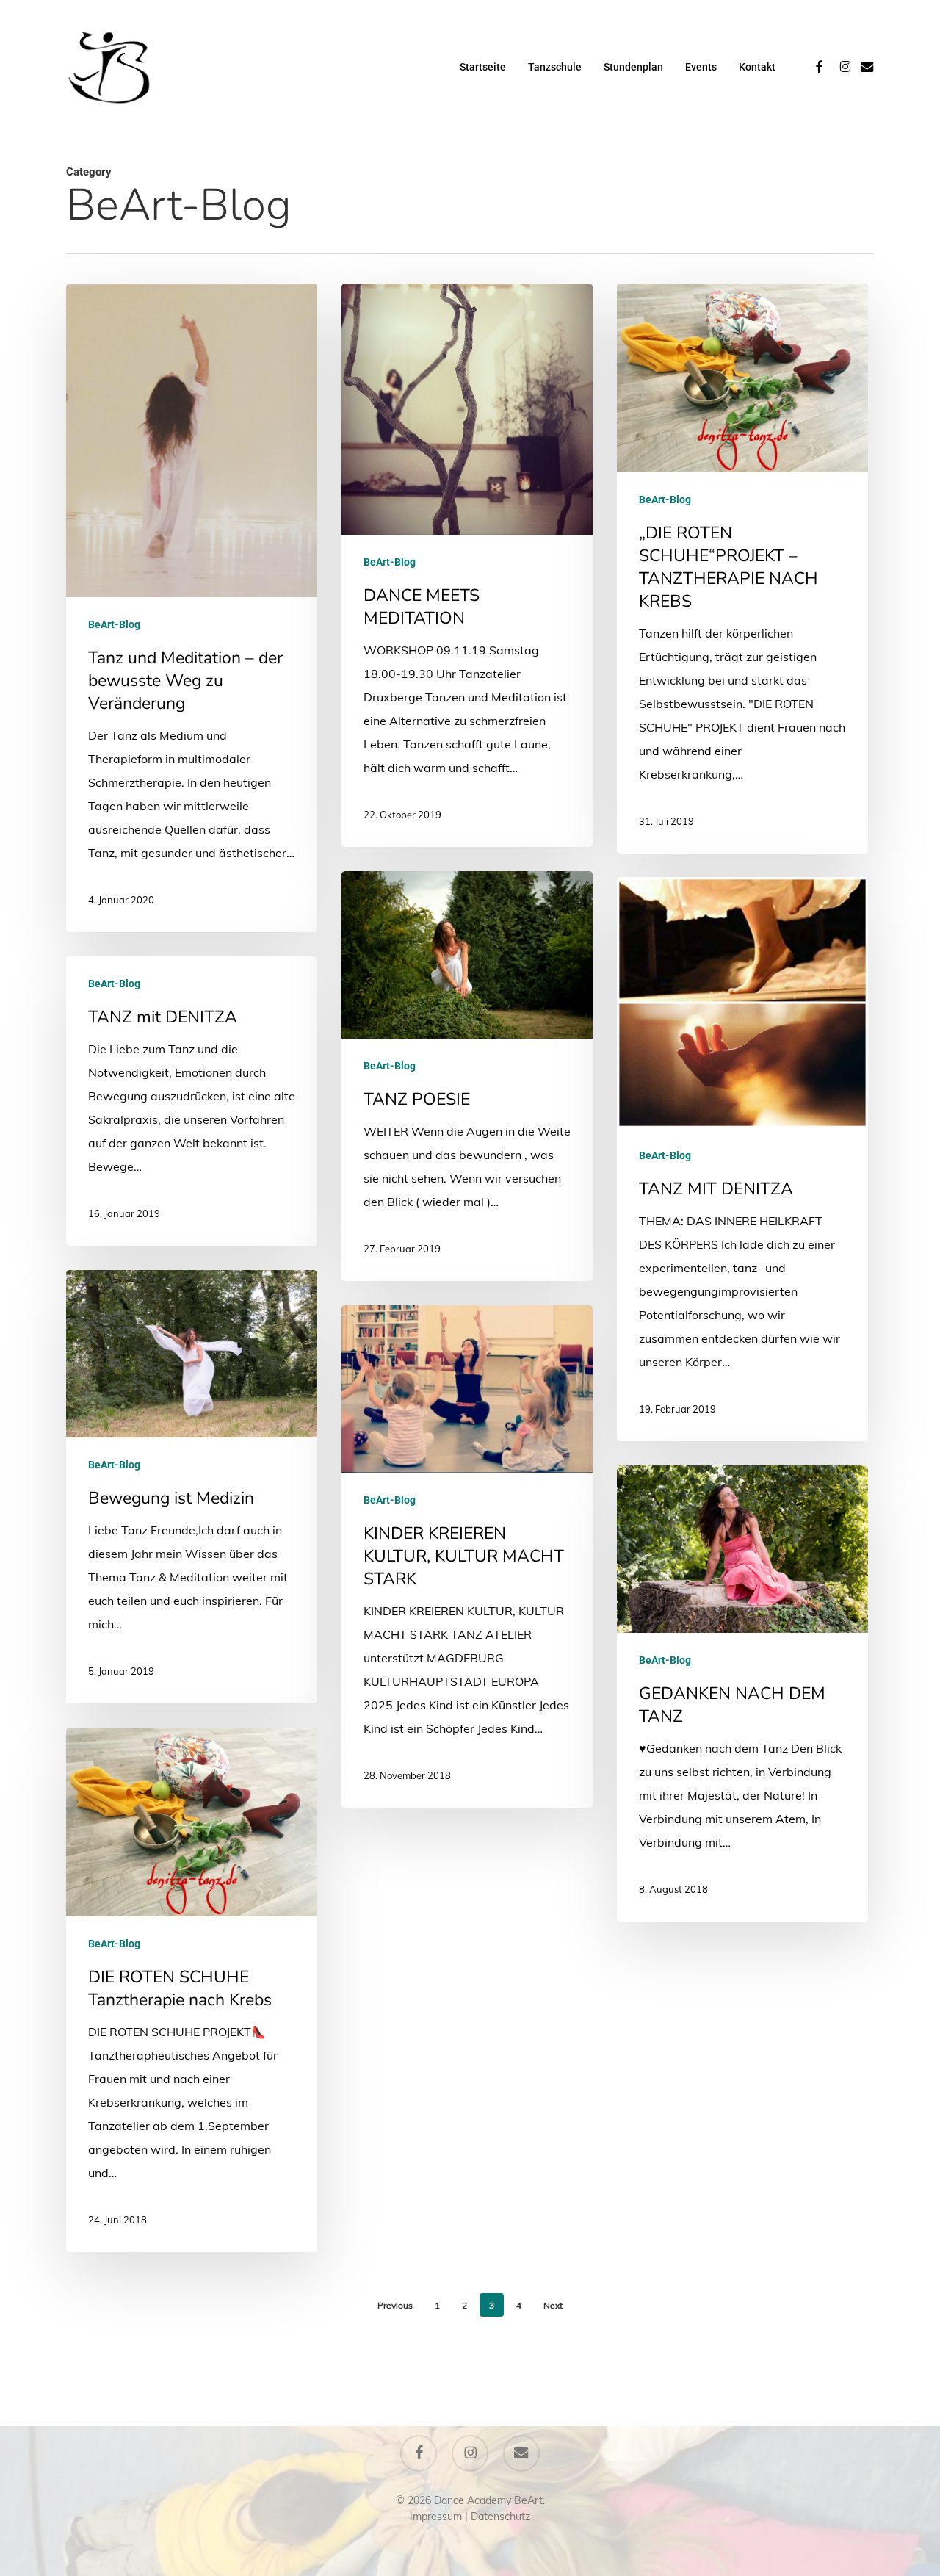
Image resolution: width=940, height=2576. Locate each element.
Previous (395, 2305)
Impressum (436, 2517)
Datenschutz (500, 2517)
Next (553, 2305)
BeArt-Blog (114, 624)
